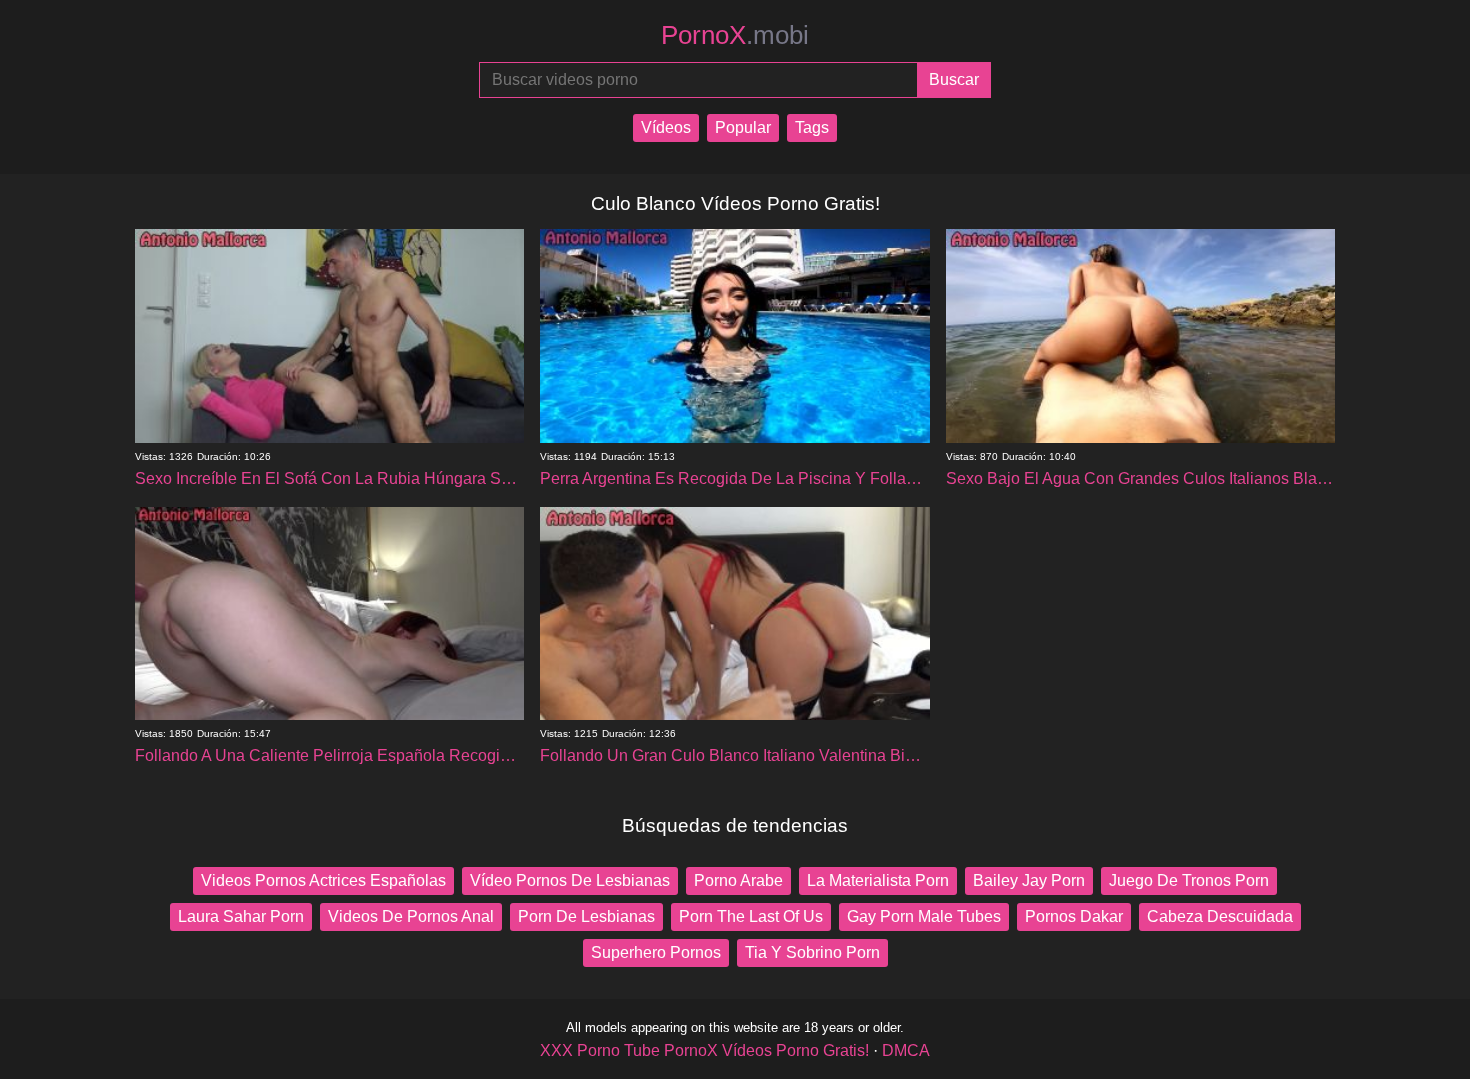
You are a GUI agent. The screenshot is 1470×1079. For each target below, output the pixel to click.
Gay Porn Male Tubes (924, 916)
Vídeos (666, 127)
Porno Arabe (738, 880)
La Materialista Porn (878, 880)
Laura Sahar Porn (241, 916)
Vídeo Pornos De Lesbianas (570, 880)
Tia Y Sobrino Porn (812, 952)
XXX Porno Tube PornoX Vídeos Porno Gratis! (704, 1050)
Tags (812, 127)
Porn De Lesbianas (586, 916)
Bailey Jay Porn (1029, 880)
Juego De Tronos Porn (1189, 880)
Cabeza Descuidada (1220, 916)
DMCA (906, 1050)
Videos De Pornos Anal (411, 916)
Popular (743, 127)
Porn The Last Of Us (751, 916)
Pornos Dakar (1074, 916)
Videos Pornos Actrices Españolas (323, 880)
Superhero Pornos (656, 952)
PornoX (735, 35)
